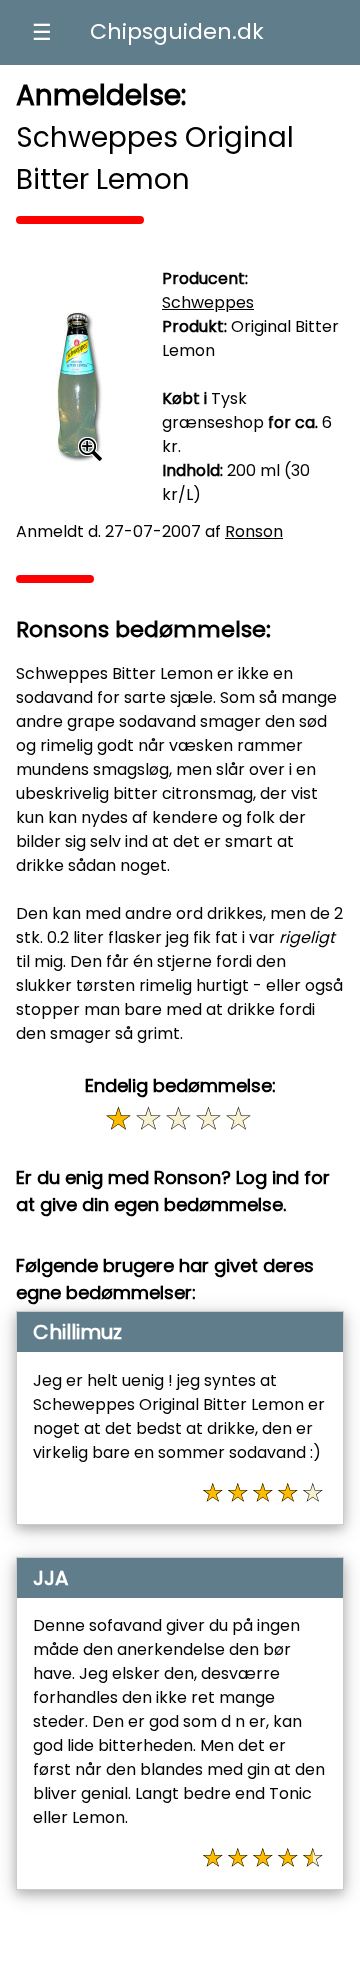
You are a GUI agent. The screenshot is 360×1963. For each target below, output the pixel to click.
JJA (50, 1578)
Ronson (254, 531)
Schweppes (208, 302)
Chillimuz (77, 1332)
